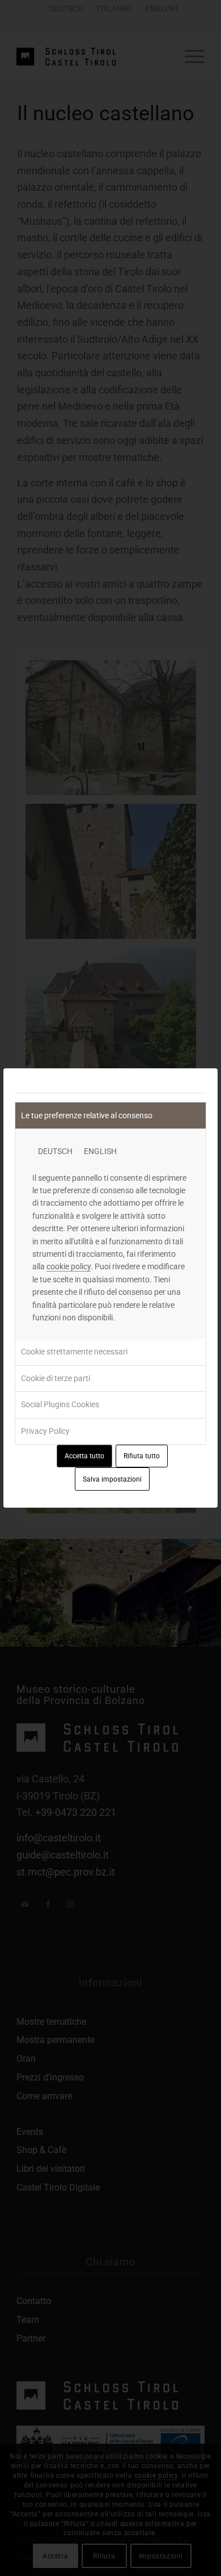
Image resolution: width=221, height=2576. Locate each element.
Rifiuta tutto (142, 1456)
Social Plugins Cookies (60, 1404)
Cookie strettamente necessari (74, 1352)
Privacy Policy (45, 1431)
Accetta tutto (84, 1456)
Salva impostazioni (112, 1479)
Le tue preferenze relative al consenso (87, 1115)
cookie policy (69, 1266)
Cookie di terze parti (56, 1378)
